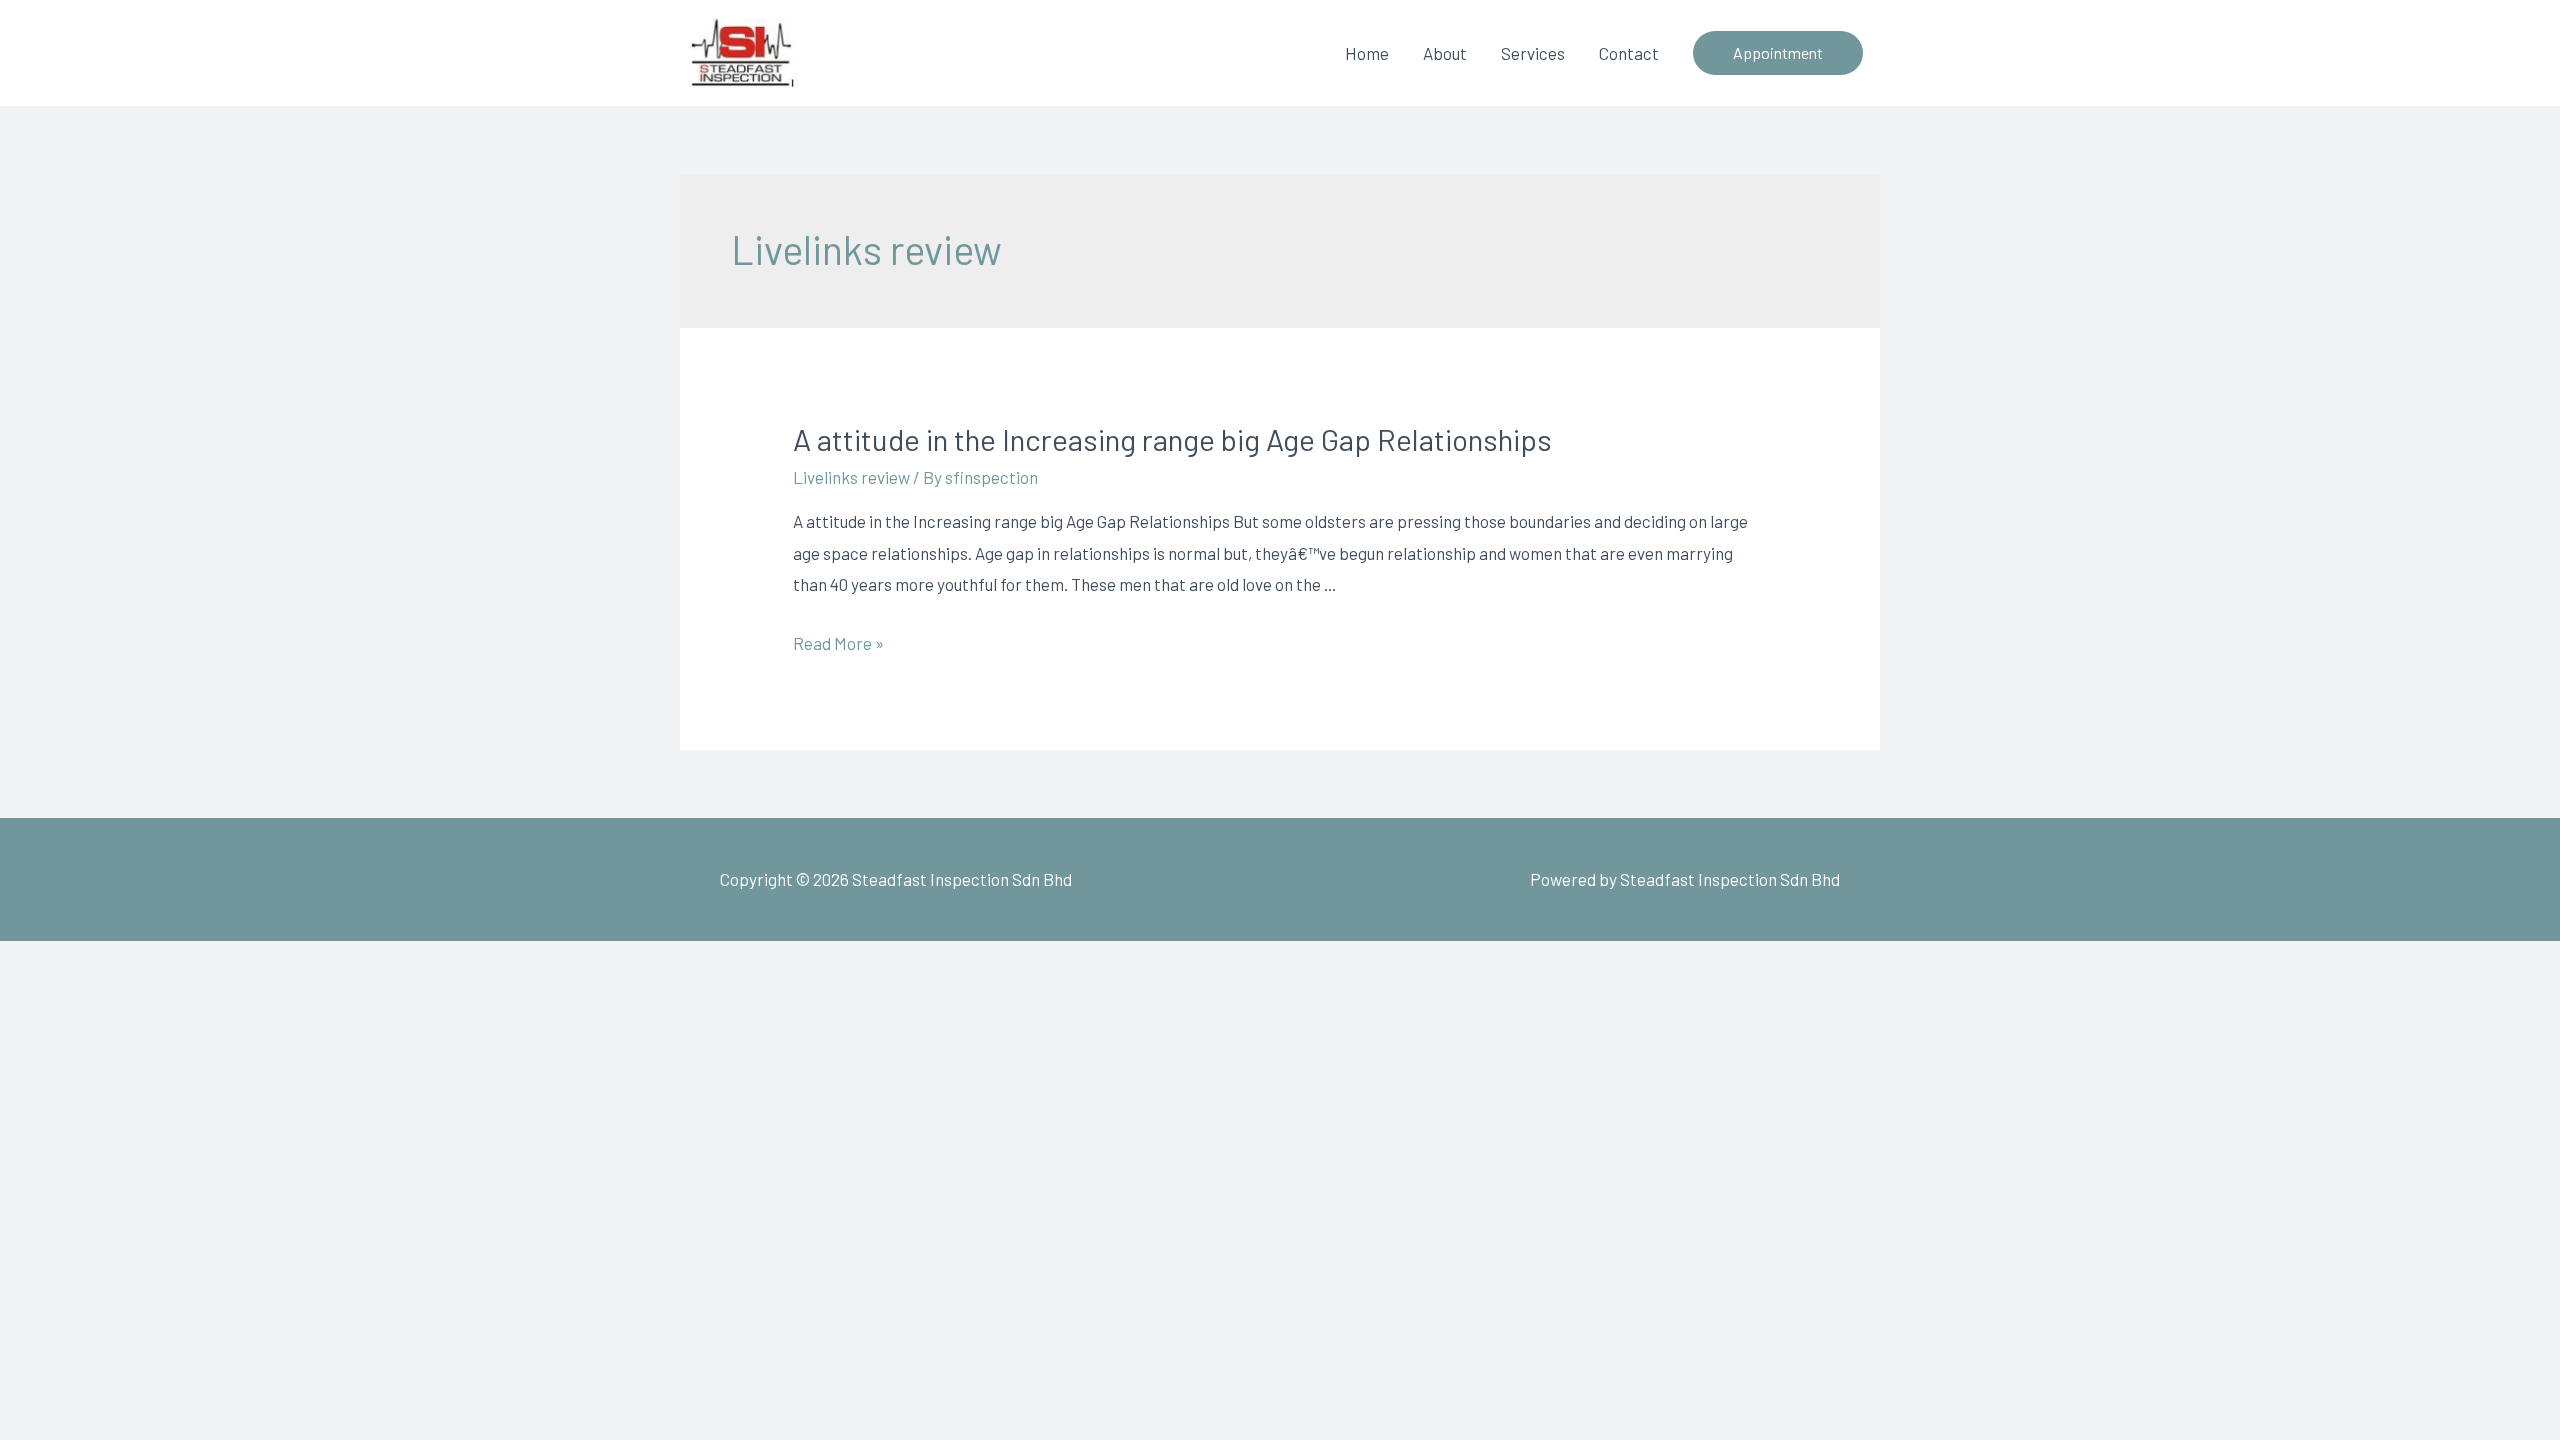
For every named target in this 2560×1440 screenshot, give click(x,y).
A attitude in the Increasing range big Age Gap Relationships (1172, 439)
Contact (1629, 53)
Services (1533, 53)
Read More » (838, 643)
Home (1367, 53)
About (1445, 53)
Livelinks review (851, 477)
